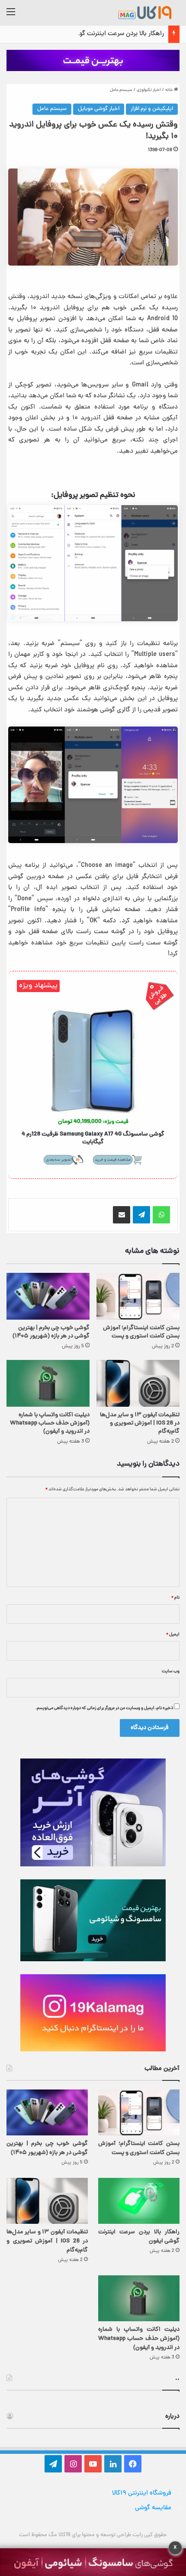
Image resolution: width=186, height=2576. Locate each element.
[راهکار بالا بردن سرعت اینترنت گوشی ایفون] (139, 2201)
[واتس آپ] (161, 1215)
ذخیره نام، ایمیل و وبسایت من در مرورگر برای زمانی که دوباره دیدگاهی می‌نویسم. (104, 1708)
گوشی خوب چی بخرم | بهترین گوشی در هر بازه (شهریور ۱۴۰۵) (51, 1332)
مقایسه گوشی (153, 2508)
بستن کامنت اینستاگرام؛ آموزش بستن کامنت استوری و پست (141, 1332)
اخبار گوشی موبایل (99, 109)
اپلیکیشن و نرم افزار (152, 109)
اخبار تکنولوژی (149, 90)
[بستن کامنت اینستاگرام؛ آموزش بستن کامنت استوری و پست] (138, 1296)
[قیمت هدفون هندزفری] (93, 61)
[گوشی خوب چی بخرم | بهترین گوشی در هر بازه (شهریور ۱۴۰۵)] (48, 1296)
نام (175, 1598)
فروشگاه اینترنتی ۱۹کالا (142, 2493)
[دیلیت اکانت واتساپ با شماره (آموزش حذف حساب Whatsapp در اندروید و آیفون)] (48, 1383)
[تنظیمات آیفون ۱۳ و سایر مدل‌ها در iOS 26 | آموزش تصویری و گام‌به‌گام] (138, 1383)
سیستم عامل (121, 90)
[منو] (11, 16)
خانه (170, 90)
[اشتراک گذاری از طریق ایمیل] (122, 1215)
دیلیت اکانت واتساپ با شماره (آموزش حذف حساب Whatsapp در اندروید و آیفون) (50, 1423)
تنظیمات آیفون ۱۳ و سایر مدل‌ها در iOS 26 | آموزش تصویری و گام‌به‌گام (140, 1423)
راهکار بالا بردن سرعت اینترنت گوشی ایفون (109, 34)
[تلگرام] (141, 1215)
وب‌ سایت (171, 1671)
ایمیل (173, 1635)
